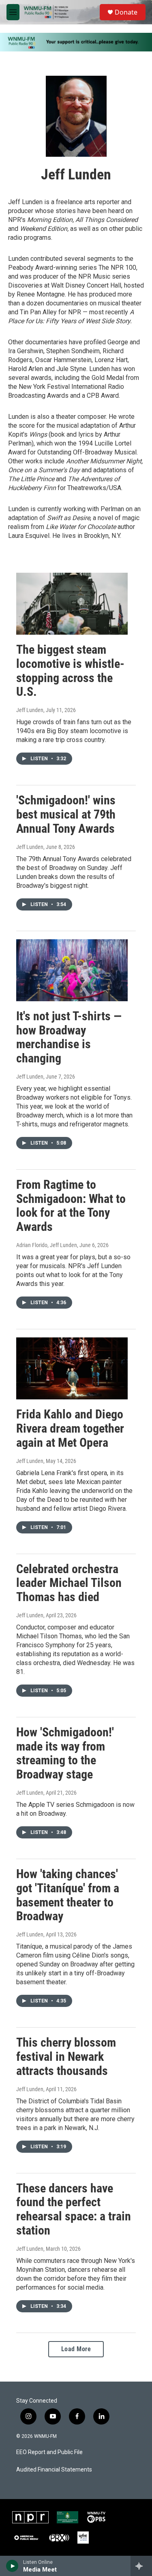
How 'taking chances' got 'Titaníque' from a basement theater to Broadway (68, 1895)
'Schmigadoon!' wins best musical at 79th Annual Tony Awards (66, 814)
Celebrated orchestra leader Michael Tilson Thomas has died (69, 1583)
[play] (12, 2566)
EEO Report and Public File (49, 2452)
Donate (126, 12)
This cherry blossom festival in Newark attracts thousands (66, 2057)
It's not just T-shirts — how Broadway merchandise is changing (69, 1037)
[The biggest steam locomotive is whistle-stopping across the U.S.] (72, 604)
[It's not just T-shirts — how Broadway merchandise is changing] (72, 970)
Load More (76, 2349)
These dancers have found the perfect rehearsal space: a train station (74, 2209)
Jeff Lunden (30, 710)
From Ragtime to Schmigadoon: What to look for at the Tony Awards (71, 1206)
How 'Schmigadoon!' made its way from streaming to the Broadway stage (65, 1753)
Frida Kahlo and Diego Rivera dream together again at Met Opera (70, 1428)
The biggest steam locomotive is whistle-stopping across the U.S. (70, 671)
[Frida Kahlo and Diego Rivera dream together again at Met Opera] (72, 1368)
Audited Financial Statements (54, 2470)
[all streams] (141, 2566)
